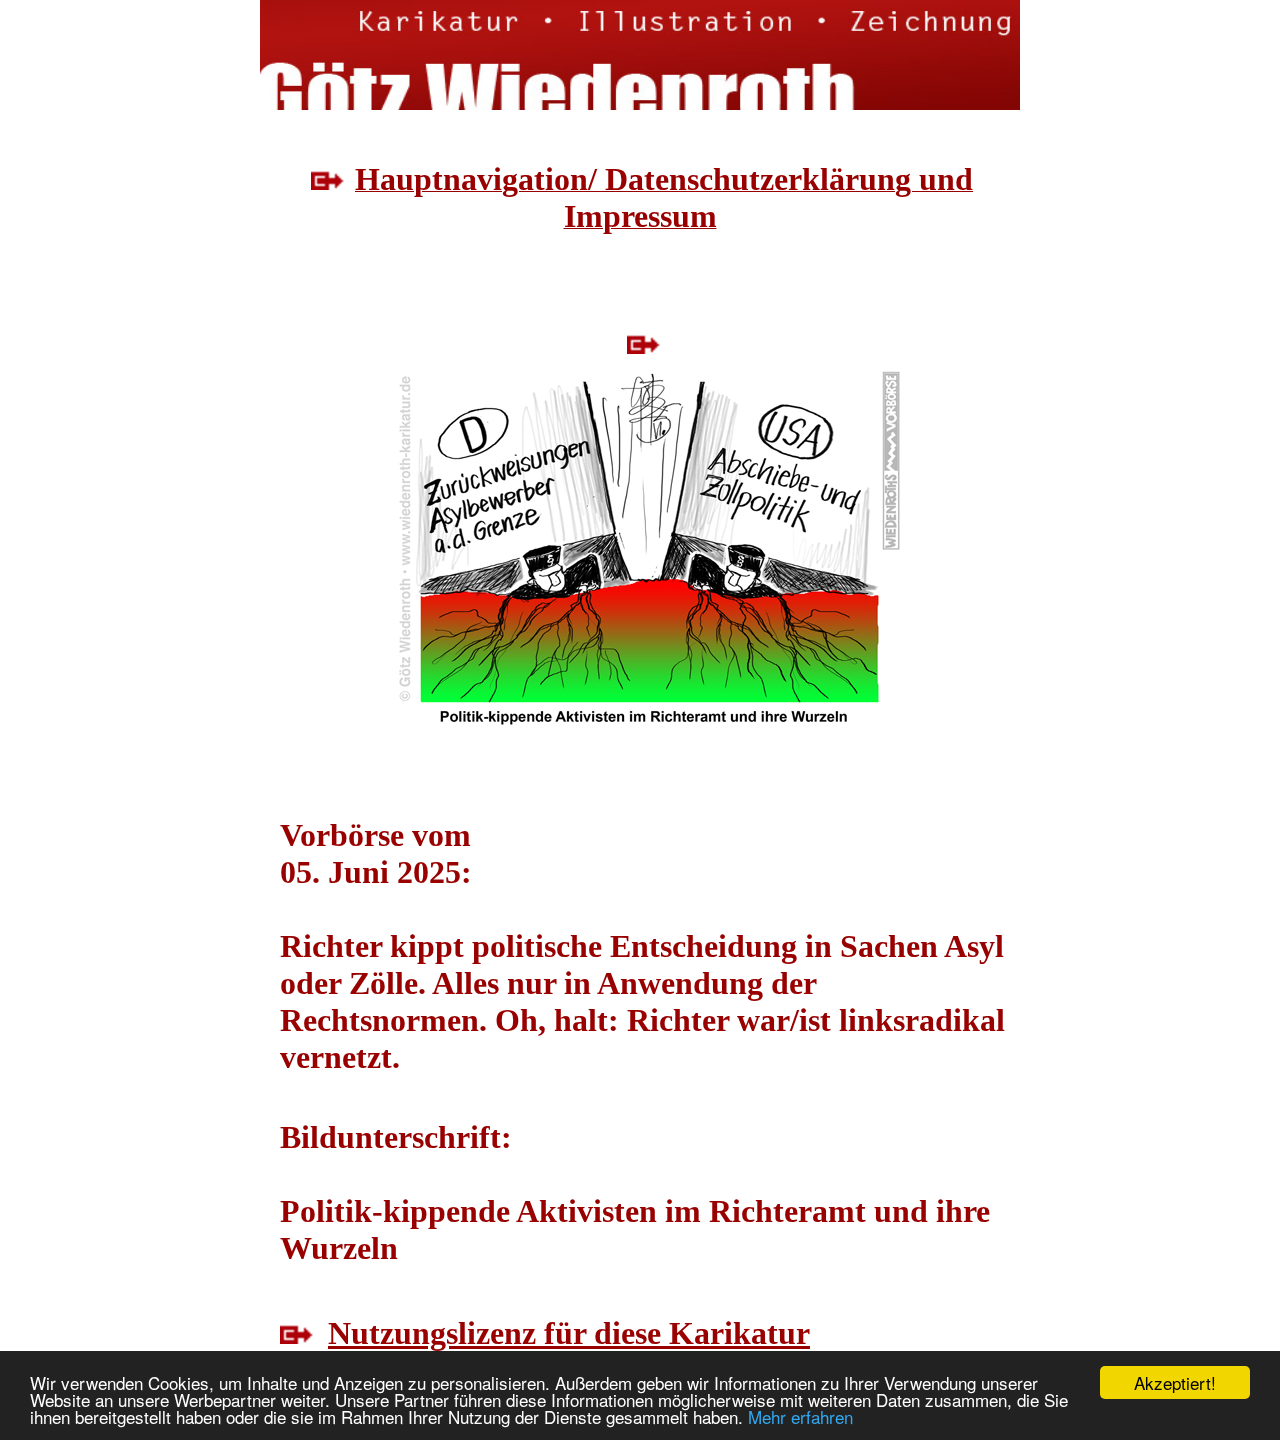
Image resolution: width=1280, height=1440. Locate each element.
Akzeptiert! (1175, 1382)
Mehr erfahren (800, 1416)
